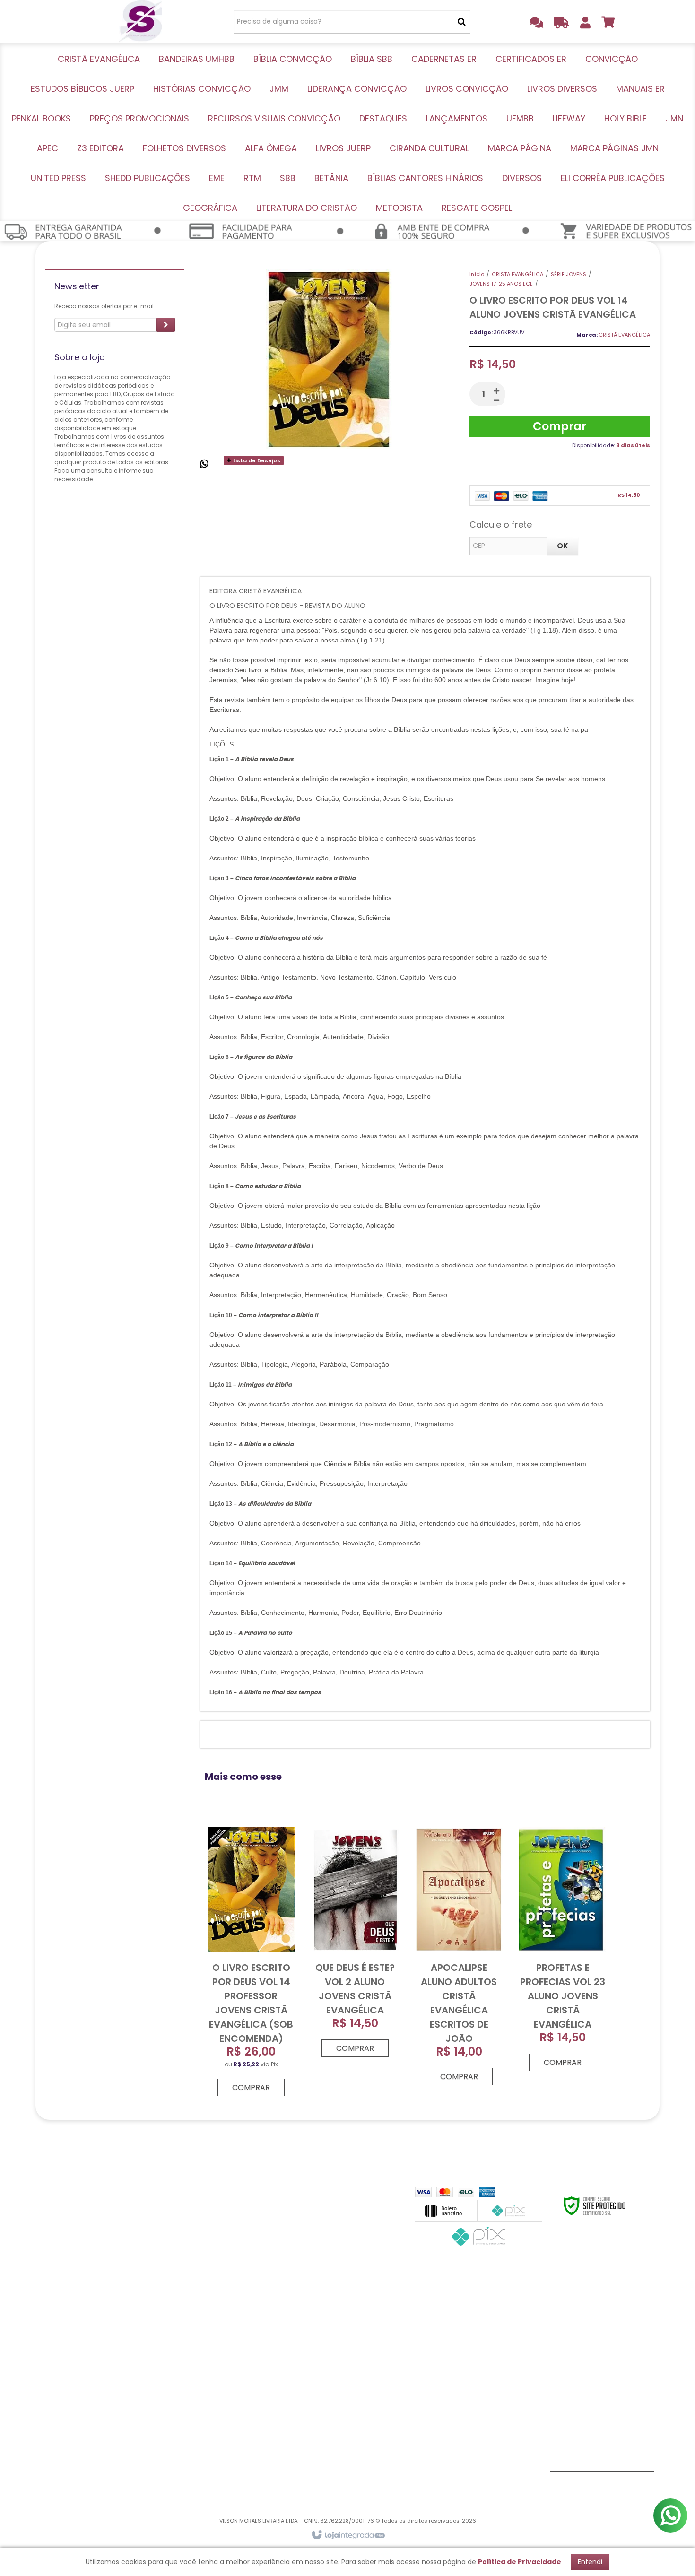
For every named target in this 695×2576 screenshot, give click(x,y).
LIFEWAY (40, 2422)
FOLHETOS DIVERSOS (176, 2221)
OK (563, 546)
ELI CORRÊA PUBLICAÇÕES (185, 2386)
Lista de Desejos (256, 460)
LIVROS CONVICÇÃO (61, 2316)
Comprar (560, 426)
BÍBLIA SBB (44, 2221)
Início (477, 274)
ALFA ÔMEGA (163, 2233)
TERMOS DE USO (295, 2221)
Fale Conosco (292, 2186)
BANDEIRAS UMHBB (58, 2197)
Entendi (590, 2562)
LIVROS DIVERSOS (56, 2327)
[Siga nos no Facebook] (562, 2488)
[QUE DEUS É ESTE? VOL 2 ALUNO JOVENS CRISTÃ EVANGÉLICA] (355, 1940)
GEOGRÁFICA (164, 2398)
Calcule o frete (501, 525)
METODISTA (161, 2422)
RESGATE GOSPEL (170, 2434)
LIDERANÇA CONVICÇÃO (68, 2304)
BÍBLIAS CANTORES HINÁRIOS (189, 2363)
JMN (149, 2186)
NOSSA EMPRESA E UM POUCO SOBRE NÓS (332, 2203)
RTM (149, 2327)
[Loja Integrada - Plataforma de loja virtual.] (348, 2535)
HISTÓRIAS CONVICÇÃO (67, 2280)
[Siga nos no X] (593, 2488)
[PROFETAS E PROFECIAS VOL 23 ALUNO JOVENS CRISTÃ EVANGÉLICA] (563, 1947)
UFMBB (38, 2410)
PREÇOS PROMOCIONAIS (68, 2363)
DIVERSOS (158, 2375)
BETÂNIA (156, 2351)
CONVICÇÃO (49, 2256)
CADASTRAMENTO (299, 2233)
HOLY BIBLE (45, 2434)
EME (148, 2316)
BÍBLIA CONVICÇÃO (60, 2209)
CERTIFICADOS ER (56, 2245)
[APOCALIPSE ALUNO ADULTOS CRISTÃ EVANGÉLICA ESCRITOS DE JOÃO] (459, 1954)
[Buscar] (462, 22)
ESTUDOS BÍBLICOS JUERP (69, 2268)
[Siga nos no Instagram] (624, 2488)
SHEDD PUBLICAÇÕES (176, 2304)
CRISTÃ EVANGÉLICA (517, 274)
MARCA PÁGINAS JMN (178, 2280)
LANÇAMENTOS (52, 2398)
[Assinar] (166, 325)
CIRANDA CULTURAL (175, 2256)
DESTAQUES (46, 2386)
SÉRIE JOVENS (569, 274)
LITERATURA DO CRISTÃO (183, 2410)
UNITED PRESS (164, 2292)
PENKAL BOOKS (52, 2351)
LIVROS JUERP (164, 2245)
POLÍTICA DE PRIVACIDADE (312, 2245)
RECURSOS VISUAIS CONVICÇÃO (81, 2375)
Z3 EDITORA (161, 2209)
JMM (35, 2292)
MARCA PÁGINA (168, 2268)
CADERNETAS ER (53, 2233)
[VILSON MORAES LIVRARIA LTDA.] (140, 21)
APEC (150, 2197)
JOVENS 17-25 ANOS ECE (501, 284)
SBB (148, 2339)
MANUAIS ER (47, 2339)
